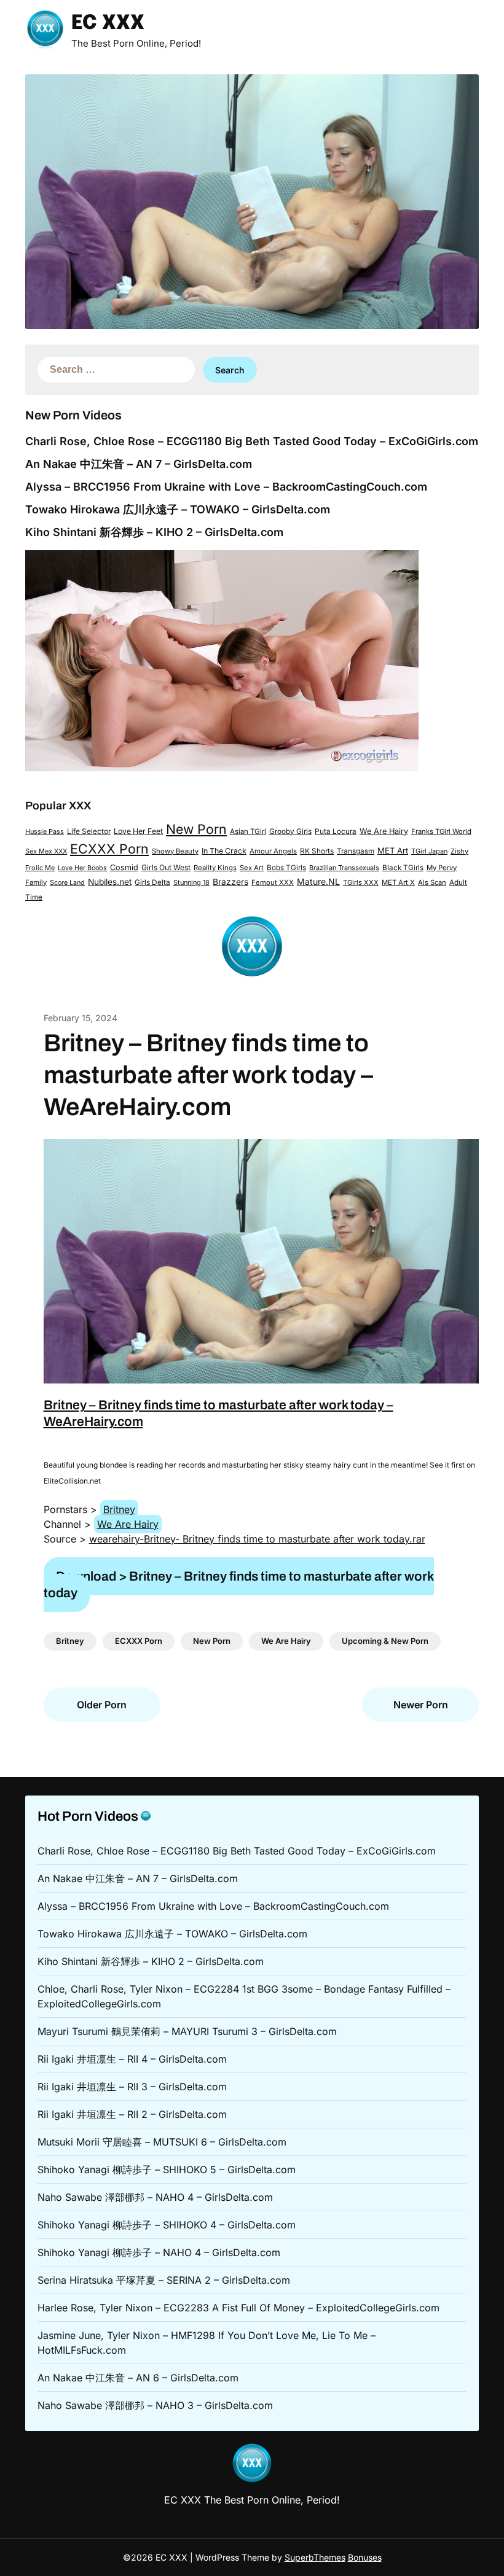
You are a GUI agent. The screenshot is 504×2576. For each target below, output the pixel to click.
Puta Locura (336, 831)
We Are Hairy (384, 831)
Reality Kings (215, 868)
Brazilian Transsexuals (344, 868)
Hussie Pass (45, 831)
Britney (119, 1509)
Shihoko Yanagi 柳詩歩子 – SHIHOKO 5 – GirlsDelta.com (167, 2169)
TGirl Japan (429, 851)
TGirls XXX (361, 882)
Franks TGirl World (441, 831)
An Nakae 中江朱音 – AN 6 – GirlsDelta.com (138, 2378)
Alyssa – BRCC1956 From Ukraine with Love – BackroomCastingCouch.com (226, 487)
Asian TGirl (248, 831)
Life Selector (89, 831)
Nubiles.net (110, 882)
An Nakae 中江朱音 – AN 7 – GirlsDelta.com (139, 464)
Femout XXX (273, 882)
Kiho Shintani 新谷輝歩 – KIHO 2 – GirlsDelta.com (154, 532)
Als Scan (432, 882)
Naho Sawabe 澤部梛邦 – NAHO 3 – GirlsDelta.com (155, 2405)
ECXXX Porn (109, 849)
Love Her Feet (138, 831)
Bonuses (365, 2557)
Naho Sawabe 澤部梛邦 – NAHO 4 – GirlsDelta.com (155, 2197)
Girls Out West (166, 867)
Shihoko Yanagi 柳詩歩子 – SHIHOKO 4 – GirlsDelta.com (167, 2225)
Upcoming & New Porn (385, 1641)
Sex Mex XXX (46, 851)
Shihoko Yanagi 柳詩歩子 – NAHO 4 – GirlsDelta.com (159, 2252)
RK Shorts (317, 851)
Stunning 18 (191, 882)
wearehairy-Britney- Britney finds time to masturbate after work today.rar (257, 1539)
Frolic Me (40, 868)
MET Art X (398, 882)
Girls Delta (152, 882)
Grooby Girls (290, 831)
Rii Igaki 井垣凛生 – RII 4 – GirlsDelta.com (132, 2059)
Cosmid (124, 867)
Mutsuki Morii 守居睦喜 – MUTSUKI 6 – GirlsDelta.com (162, 2142)
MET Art (393, 850)
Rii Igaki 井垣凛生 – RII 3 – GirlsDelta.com (132, 2087)
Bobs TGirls (286, 868)
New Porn (196, 829)
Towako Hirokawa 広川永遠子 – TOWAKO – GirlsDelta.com (178, 509)
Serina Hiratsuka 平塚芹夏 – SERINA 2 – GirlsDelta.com (164, 2280)
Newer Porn (421, 1705)
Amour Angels (273, 851)
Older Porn (102, 1705)
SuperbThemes (315, 2557)
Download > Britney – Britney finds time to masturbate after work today (239, 1585)
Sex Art (252, 868)
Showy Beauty (175, 851)
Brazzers (230, 882)
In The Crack (224, 851)
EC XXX (108, 24)
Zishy (459, 851)
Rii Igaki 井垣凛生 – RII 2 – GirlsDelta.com (132, 2114)
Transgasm (356, 851)
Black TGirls (403, 868)
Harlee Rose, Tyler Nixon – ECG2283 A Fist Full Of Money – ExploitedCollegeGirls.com (238, 2308)
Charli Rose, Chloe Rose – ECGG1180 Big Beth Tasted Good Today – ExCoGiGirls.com (252, 441)
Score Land (67, 883)
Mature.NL (318, 881)
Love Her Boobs (82, 868)
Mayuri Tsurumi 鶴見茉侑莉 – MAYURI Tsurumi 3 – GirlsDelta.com (187, 2031)
